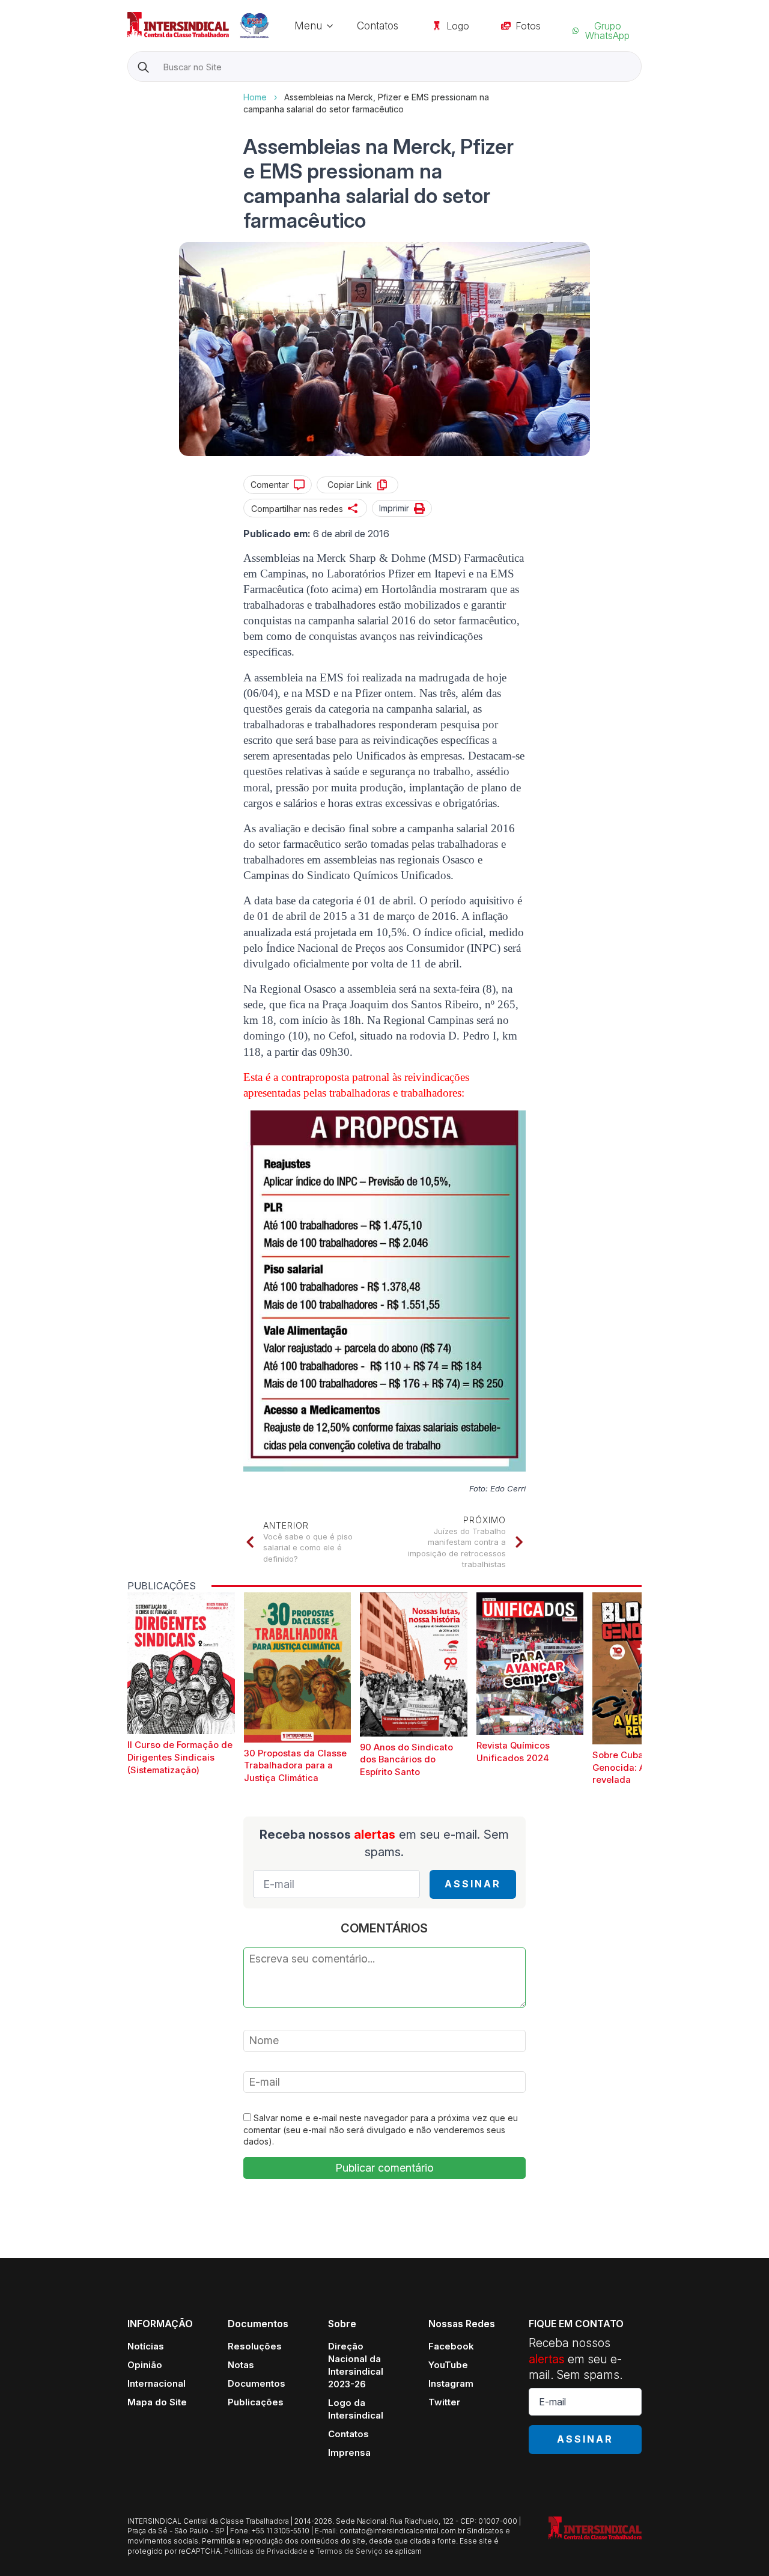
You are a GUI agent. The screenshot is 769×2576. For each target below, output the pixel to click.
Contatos (378, 26)
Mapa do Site (157, 2402)
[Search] (143, 67)
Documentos (257, 2383)
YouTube (448, 2365)
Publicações (256, 2402)
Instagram (451, 2383)
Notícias (146, 2346)
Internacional (157, 2383)
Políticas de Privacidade (266, 2551)
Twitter (444, 2402)
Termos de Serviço (349, 2551)
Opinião (145, 2365)
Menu (308, 26)
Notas (241, 2365)
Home (255, 97)
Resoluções (255, 2346)
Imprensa (349, 2453)
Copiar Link (350, 485)
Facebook (451, 2346)
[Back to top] (739, 2546)
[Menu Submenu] (333, 26)
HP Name (129, 91)
